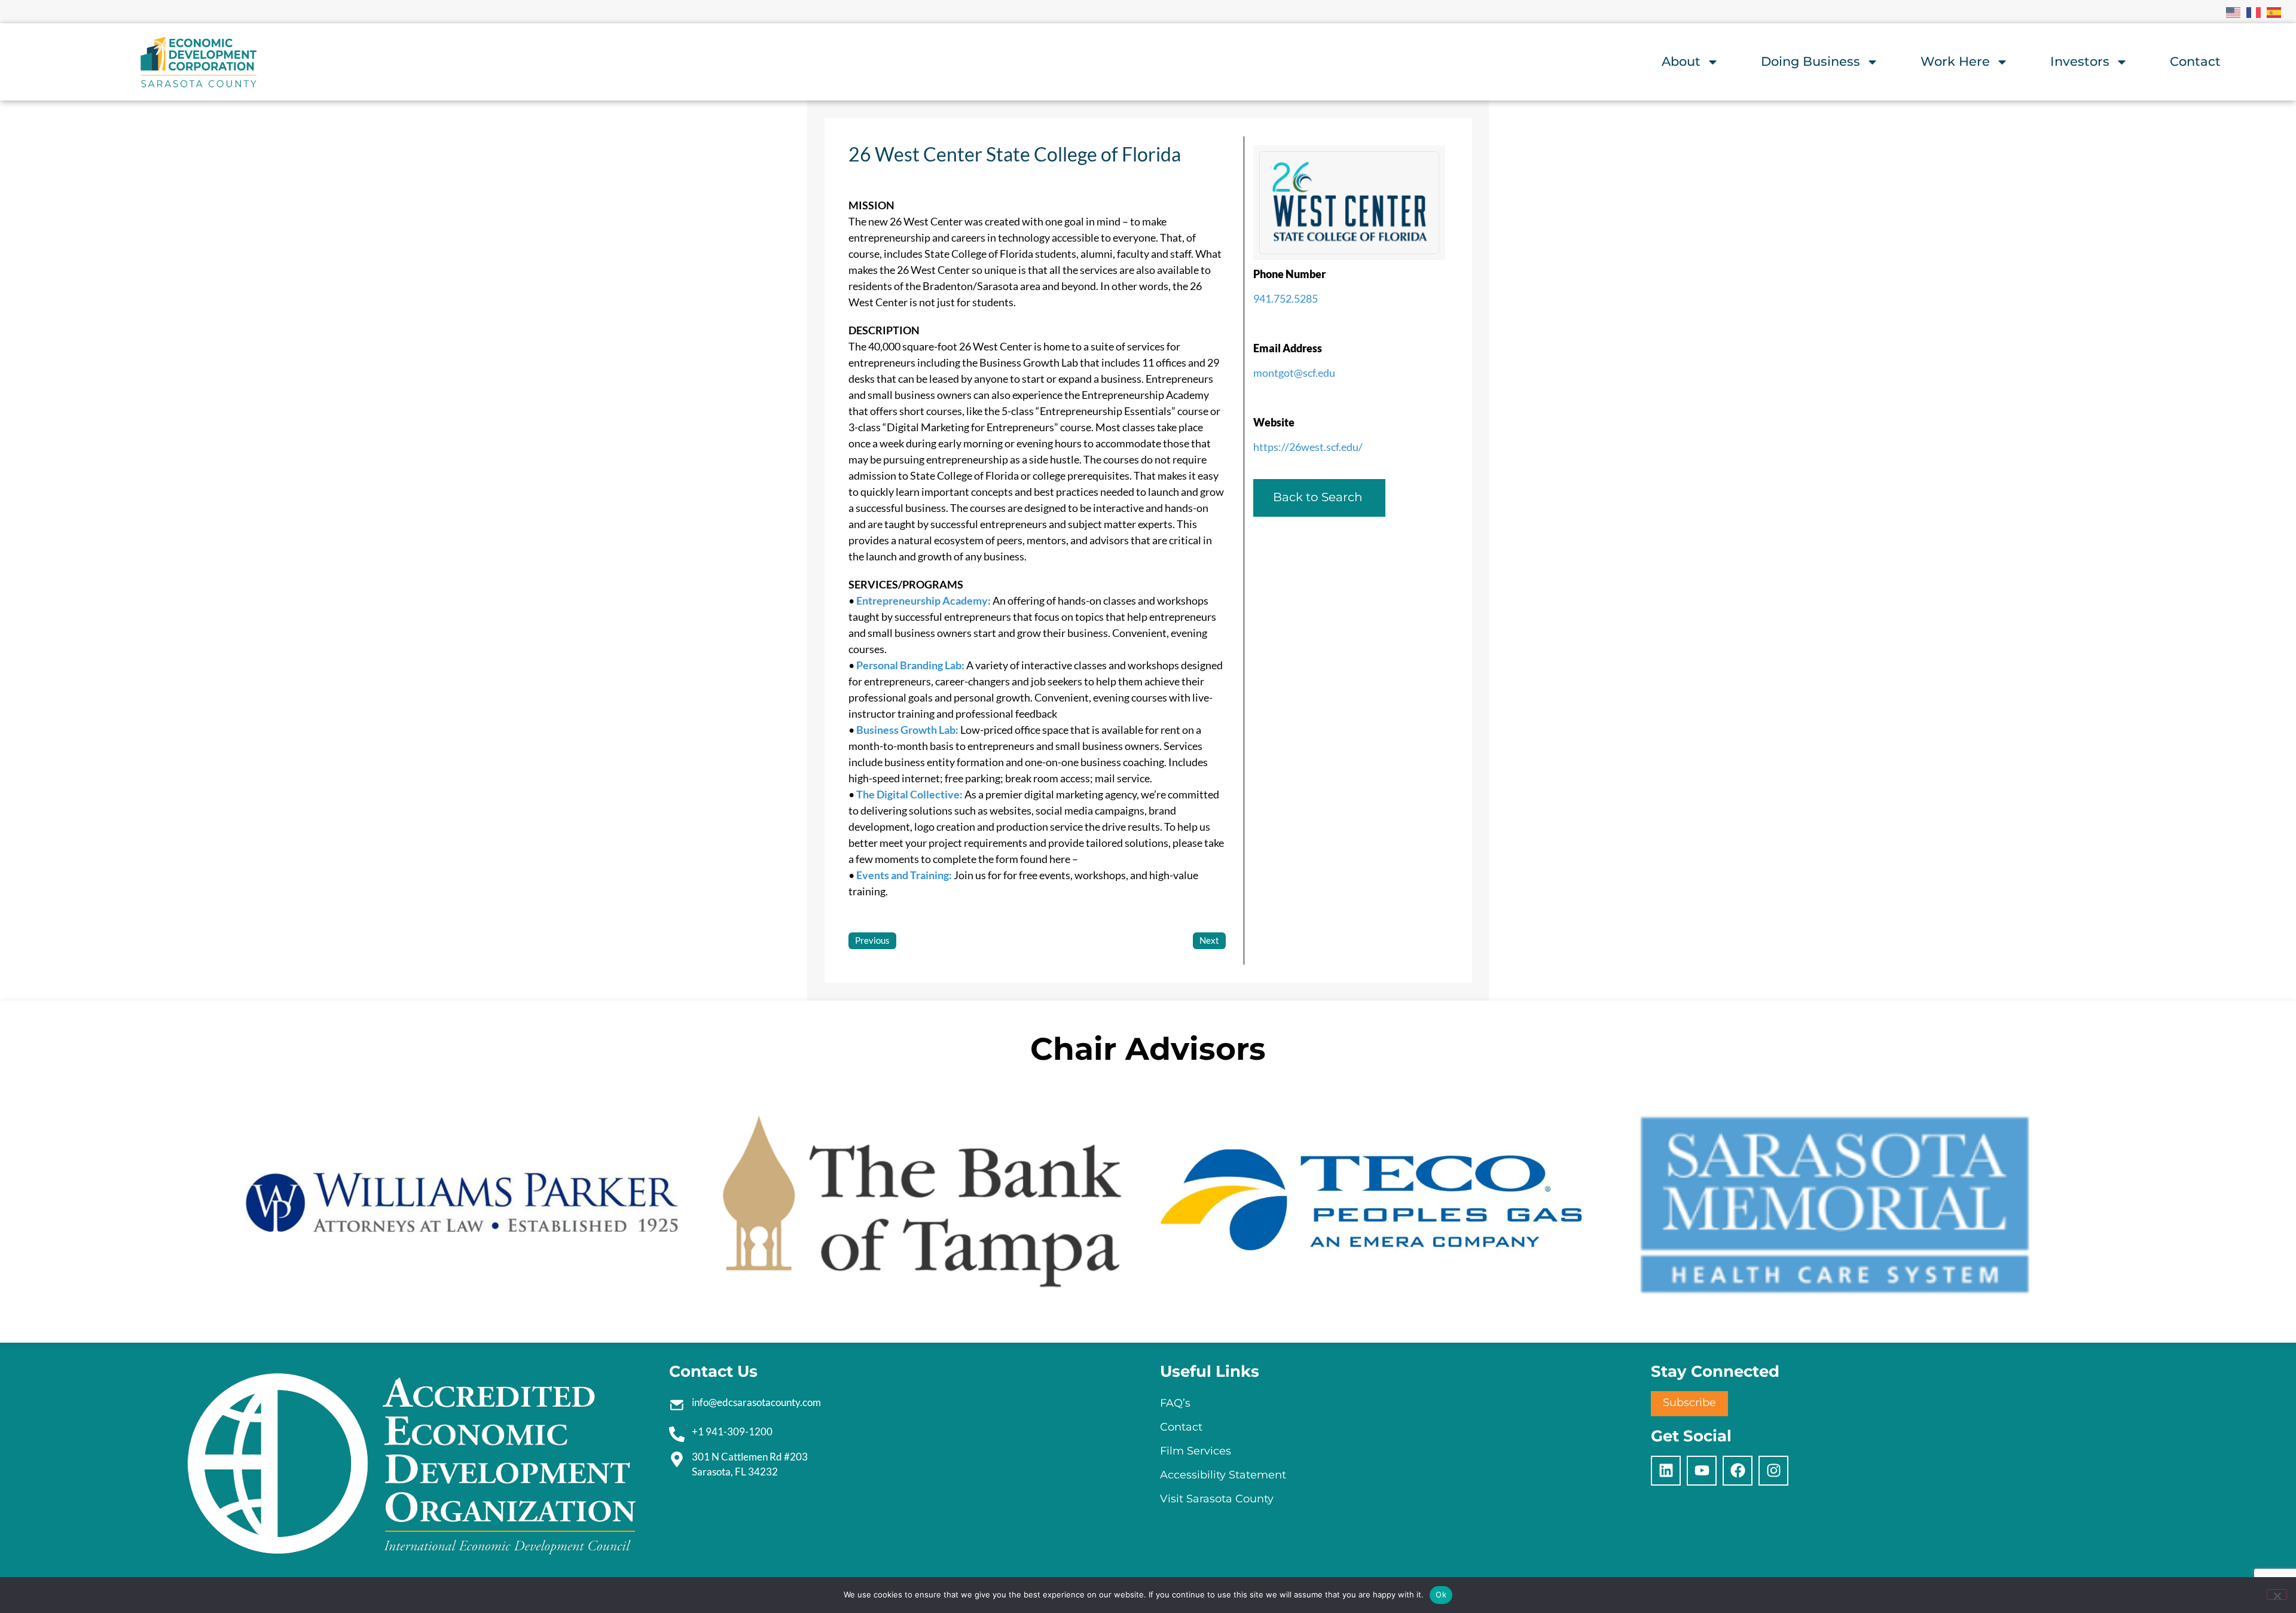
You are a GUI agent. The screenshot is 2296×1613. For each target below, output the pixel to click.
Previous (872, 940)
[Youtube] (1702, 1471)
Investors (2080, 61)
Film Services (1196, 1451)
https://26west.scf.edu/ (1308, 447)
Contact (2195, 61)
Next (1209, 940)
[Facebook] (1738, 1471)
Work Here (1955, 61)
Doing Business (1810, 61)
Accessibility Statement (1223, 1475)
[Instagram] (1773, 1471)
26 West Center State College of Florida (1015, 154)
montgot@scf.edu (1294, 373)
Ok (1441, 1594)
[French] (2254, 11)
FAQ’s (1175, 1403)
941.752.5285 (1286, 298)
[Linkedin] (1666, 1471)
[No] (2277, 1594)
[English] (2234, 11)
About (1681, 61)
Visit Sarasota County (1217, 1499)
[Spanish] (2274, 11)
